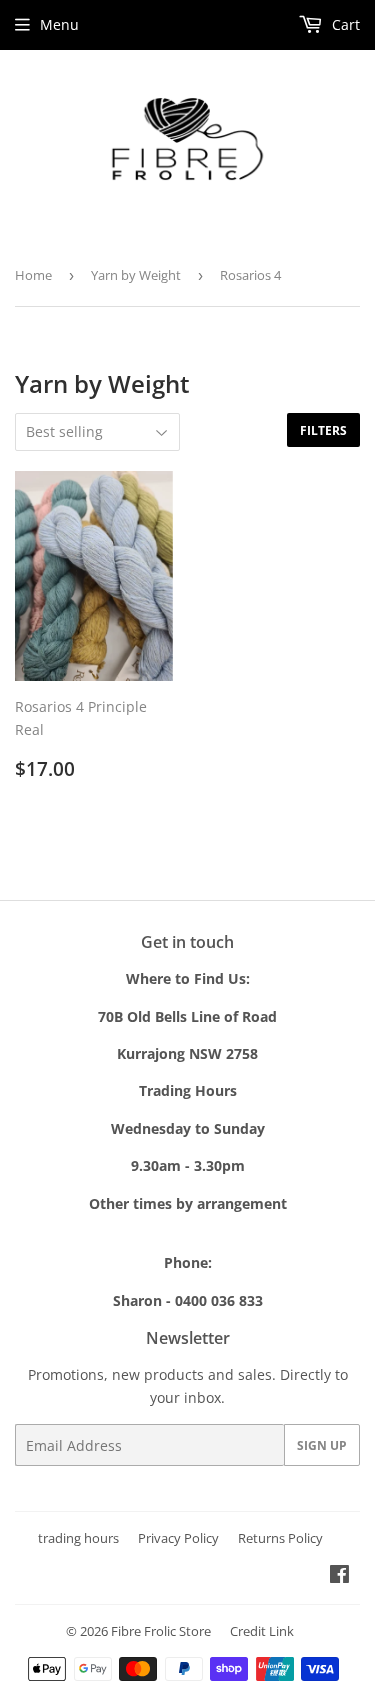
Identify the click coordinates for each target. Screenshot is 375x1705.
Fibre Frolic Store (161, 1631)
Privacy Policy (178, 1538)
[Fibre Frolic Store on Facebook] (339, 1576)
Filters (323, 430)
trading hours (78, 1538)
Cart (344, 24)
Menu (59, 24)
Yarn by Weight (136, 275)
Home (33, 275)
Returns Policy (280, 1538)
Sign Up (322, 1445)
